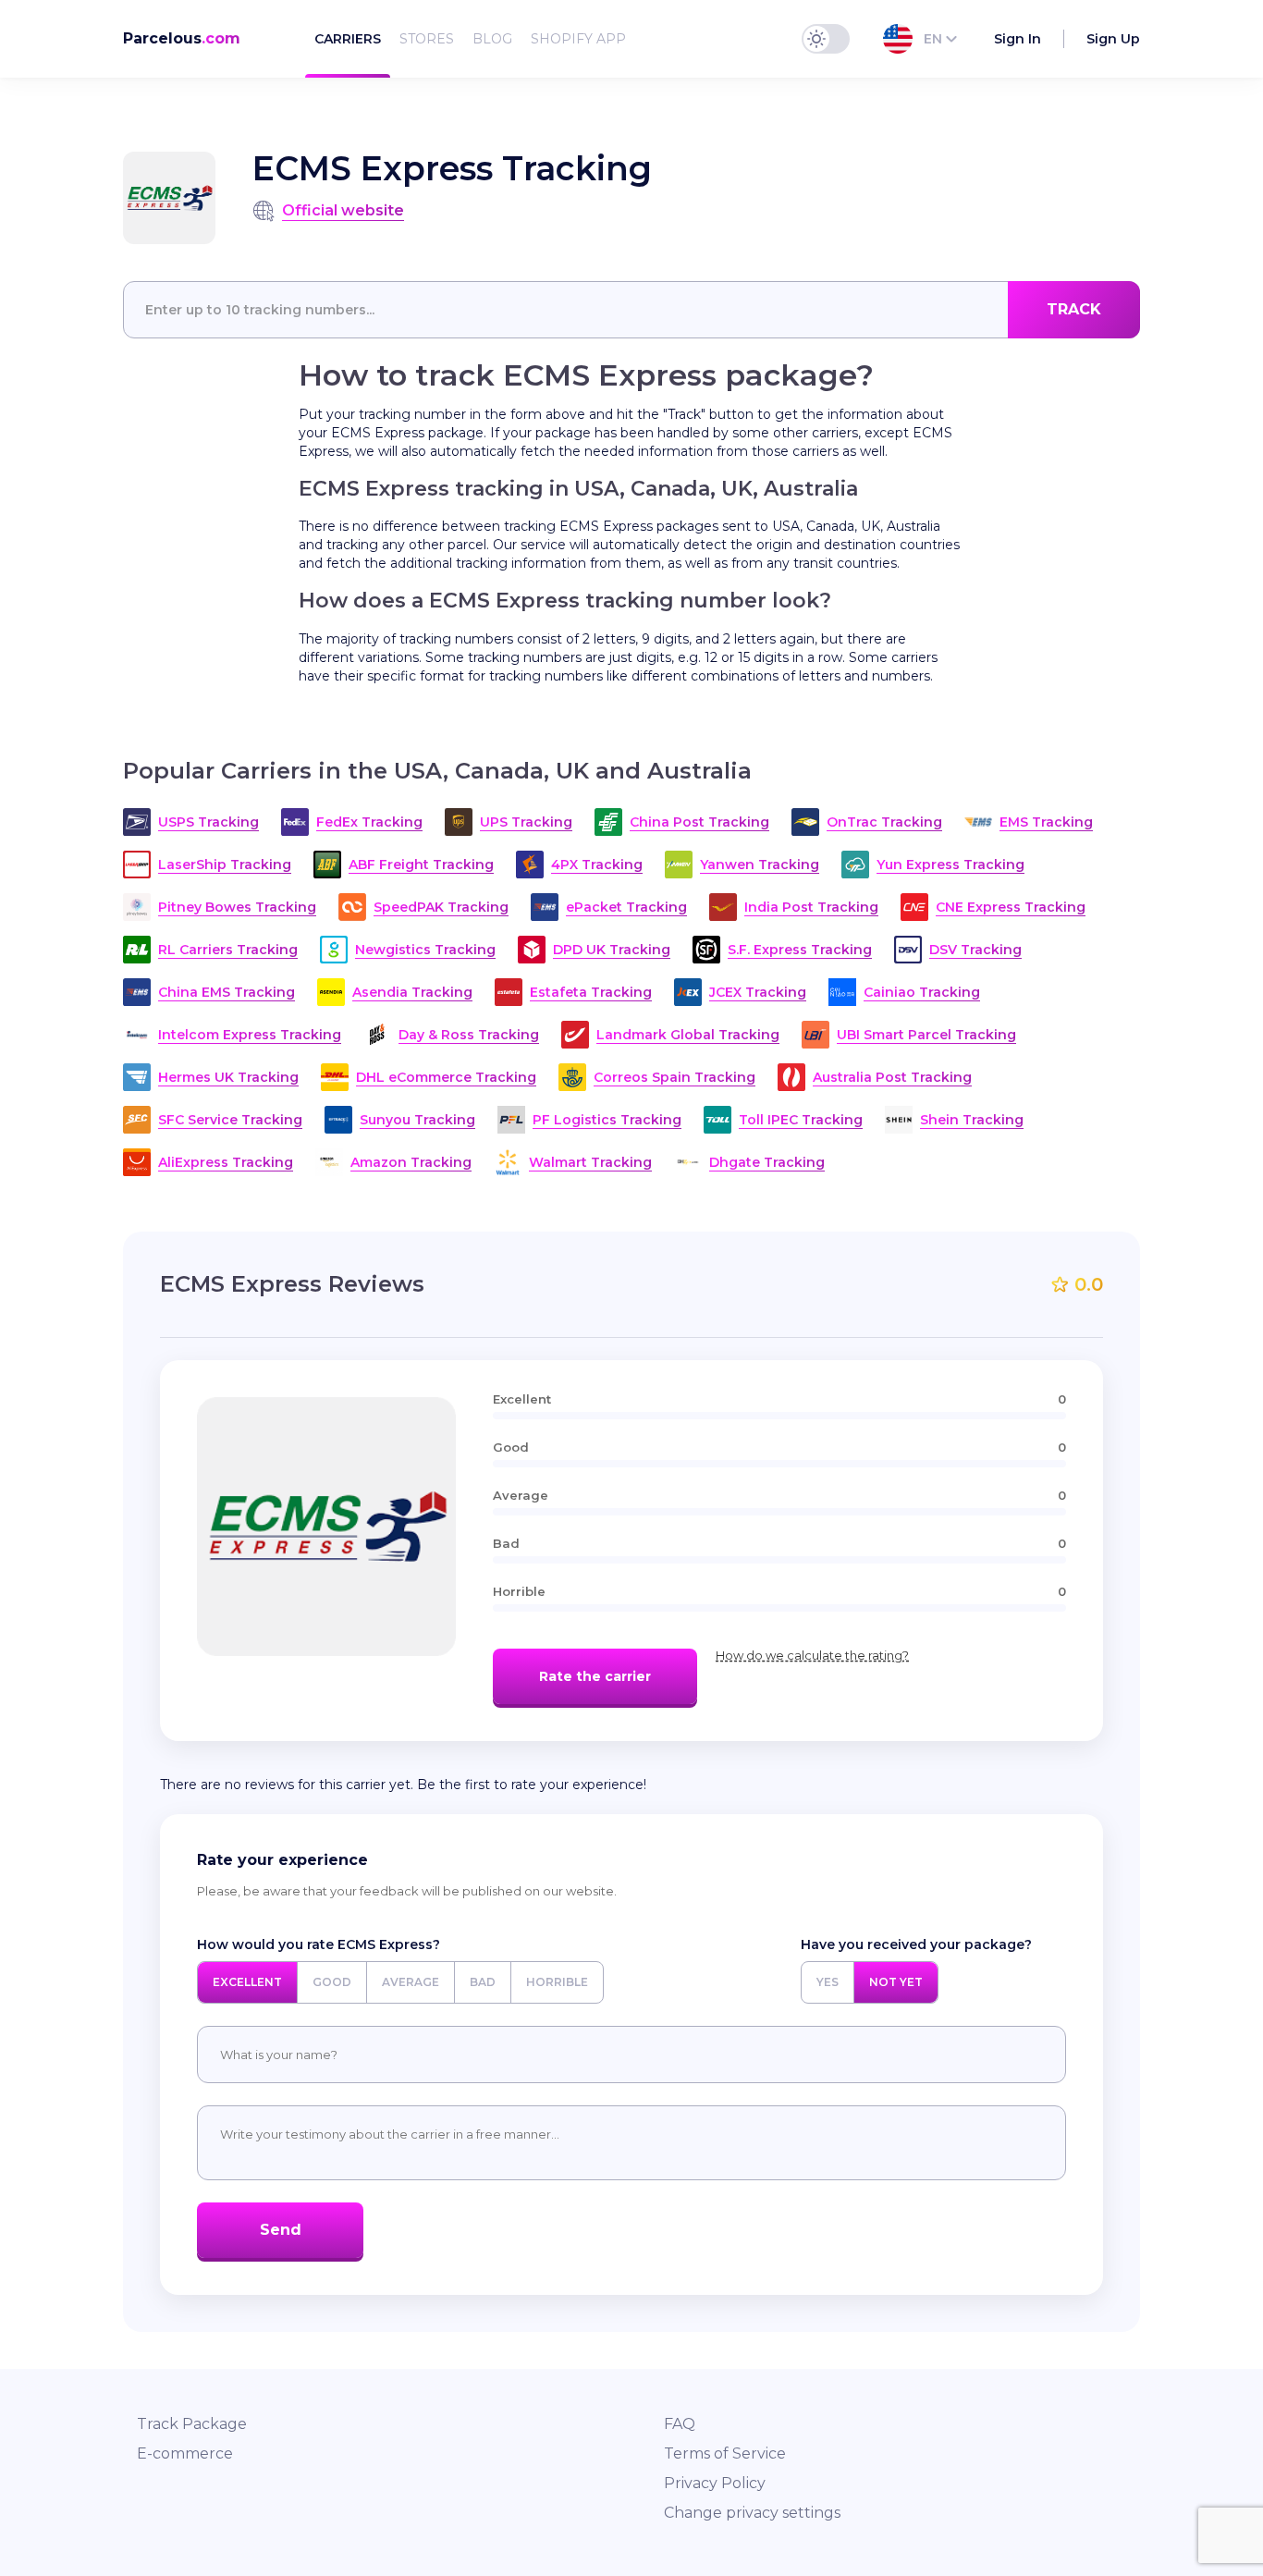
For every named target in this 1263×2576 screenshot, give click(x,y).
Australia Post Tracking (892, 1077)
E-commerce (185, 2453)
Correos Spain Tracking (674, 1077)
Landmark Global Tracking (688, 1035)
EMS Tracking (1046, 822)
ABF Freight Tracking (421, 865)
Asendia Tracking (412, 992)
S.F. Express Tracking (800, 950)
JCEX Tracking (758, 992)
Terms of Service (725, 2453)
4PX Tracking (597, 865)
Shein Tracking (972, 1120)
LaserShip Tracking (225, 865)
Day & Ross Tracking (469, 1035)
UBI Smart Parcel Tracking (926, 1035)
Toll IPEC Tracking (801, 1120)
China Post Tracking (699, 822)
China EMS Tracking (227, 992)
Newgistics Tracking (425, 950)
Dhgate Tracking (767, 1162)
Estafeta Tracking (591, 992)
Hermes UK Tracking (228, 1077)
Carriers (348, 39)
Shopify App (578, 39)
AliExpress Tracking (226, 1162)
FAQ (680, 2424)
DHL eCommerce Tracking (446, 1077)
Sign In (1018, 39)
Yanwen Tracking (760, 865)
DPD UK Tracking (612, 950)
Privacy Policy (715, 2483)
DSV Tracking (975, 950)
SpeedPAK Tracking (441, 907)
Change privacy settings (752, 2513)
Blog (492, 39)
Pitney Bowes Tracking (237, 907)
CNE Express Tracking (1011, 907)
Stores (427, 39)
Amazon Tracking (411, 1162)
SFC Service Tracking (230, 1120)
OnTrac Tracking (884, 822)
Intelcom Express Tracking (250, 1035)
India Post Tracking (811, 907)
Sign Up (1113, 39)
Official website (343, 210)
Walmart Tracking (590, 1162)
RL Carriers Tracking (228, 950)
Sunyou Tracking (417, 1120)
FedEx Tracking (369, 822)
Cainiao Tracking (922, 992)
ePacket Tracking (626, 907)
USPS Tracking (208, 822)
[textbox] (631, 310)
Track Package (192, 2424)
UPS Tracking (526, 822)
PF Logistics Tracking (607, 1120)
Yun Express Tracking (950, 865)
